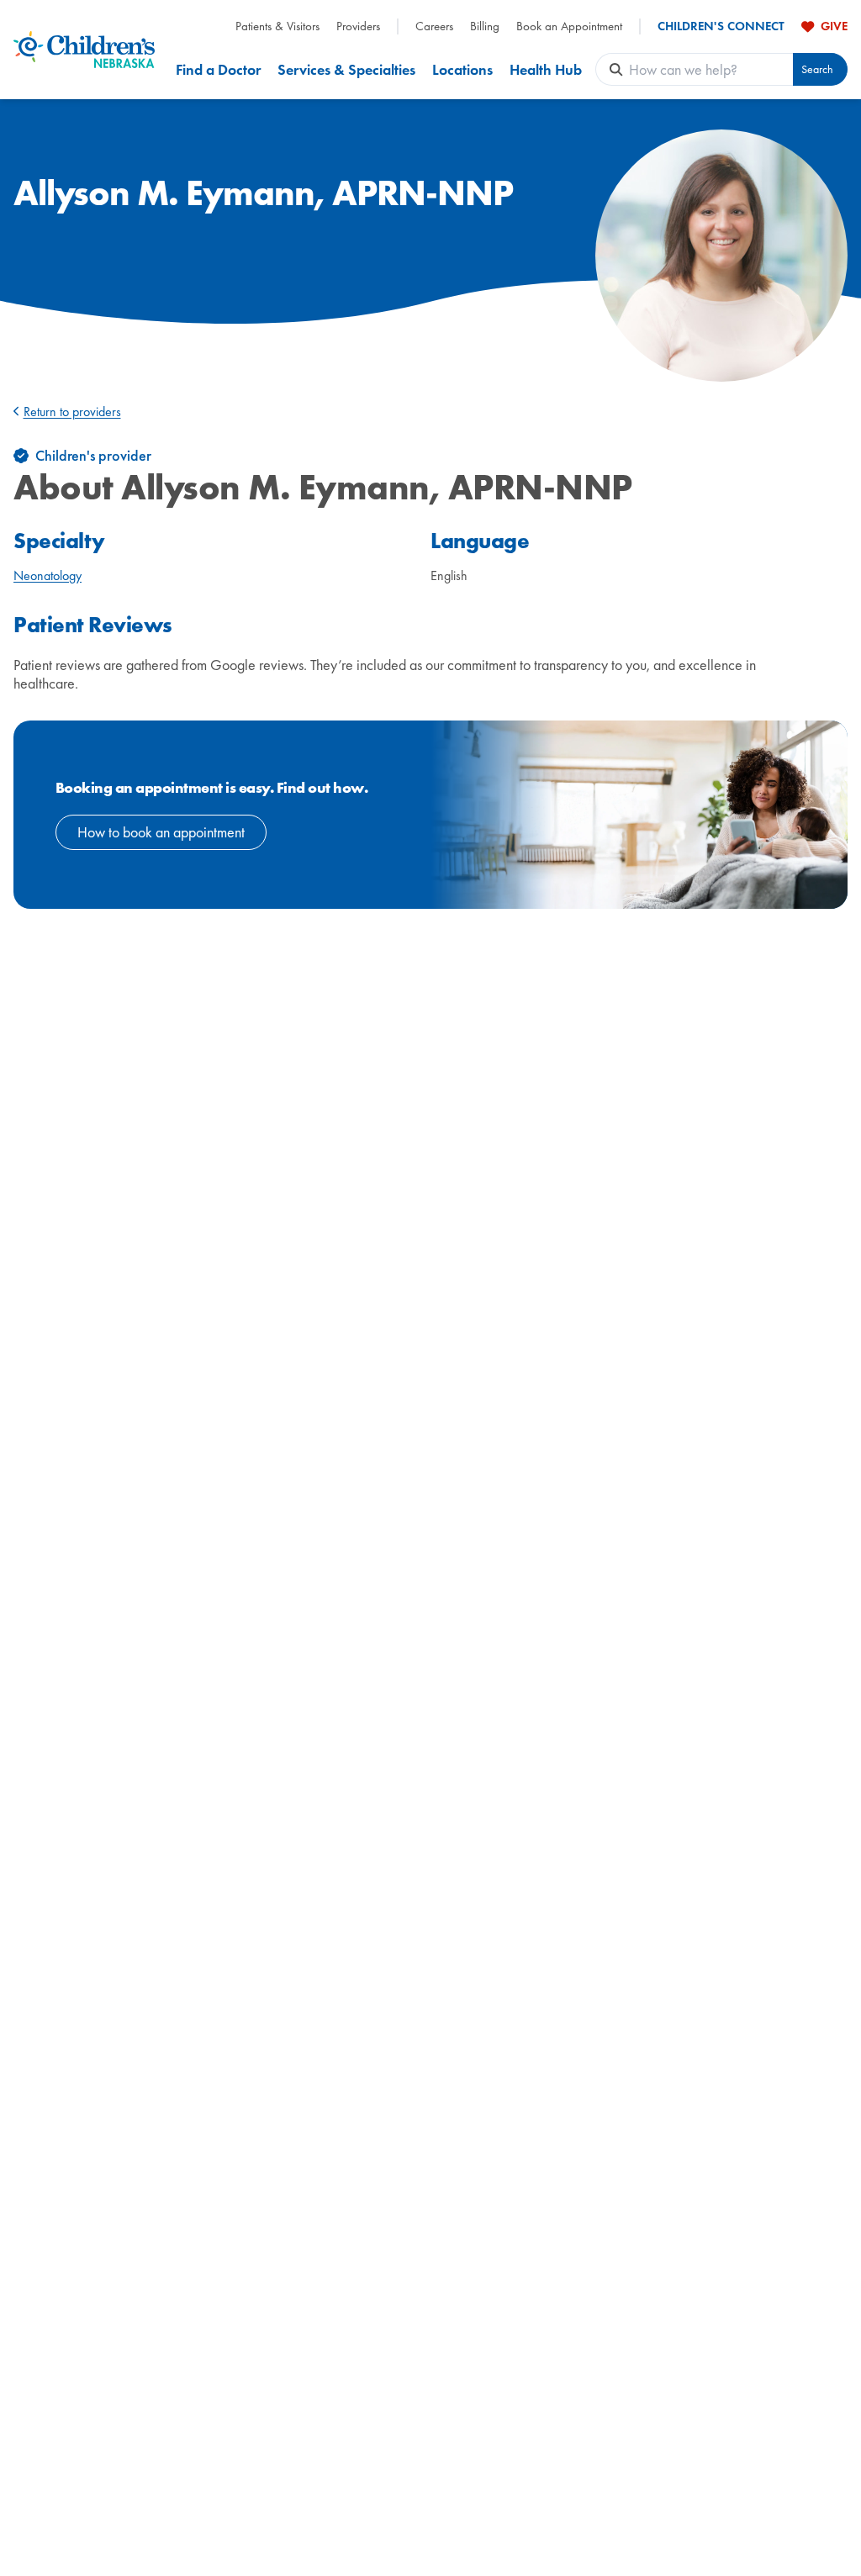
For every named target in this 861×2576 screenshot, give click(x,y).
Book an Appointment (569, 26)
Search (817, 69)
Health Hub (546, 69)
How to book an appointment (161, 832)
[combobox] (711, 69)
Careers (434, 26)
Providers (358, 26)
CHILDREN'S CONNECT (721, 26)
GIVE (834, 26)
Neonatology (48, 575)
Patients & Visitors (277, 26)
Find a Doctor (218, 69)
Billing (485, 26)
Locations (462, 69)
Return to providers (72, 412)
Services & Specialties (346, 69)
